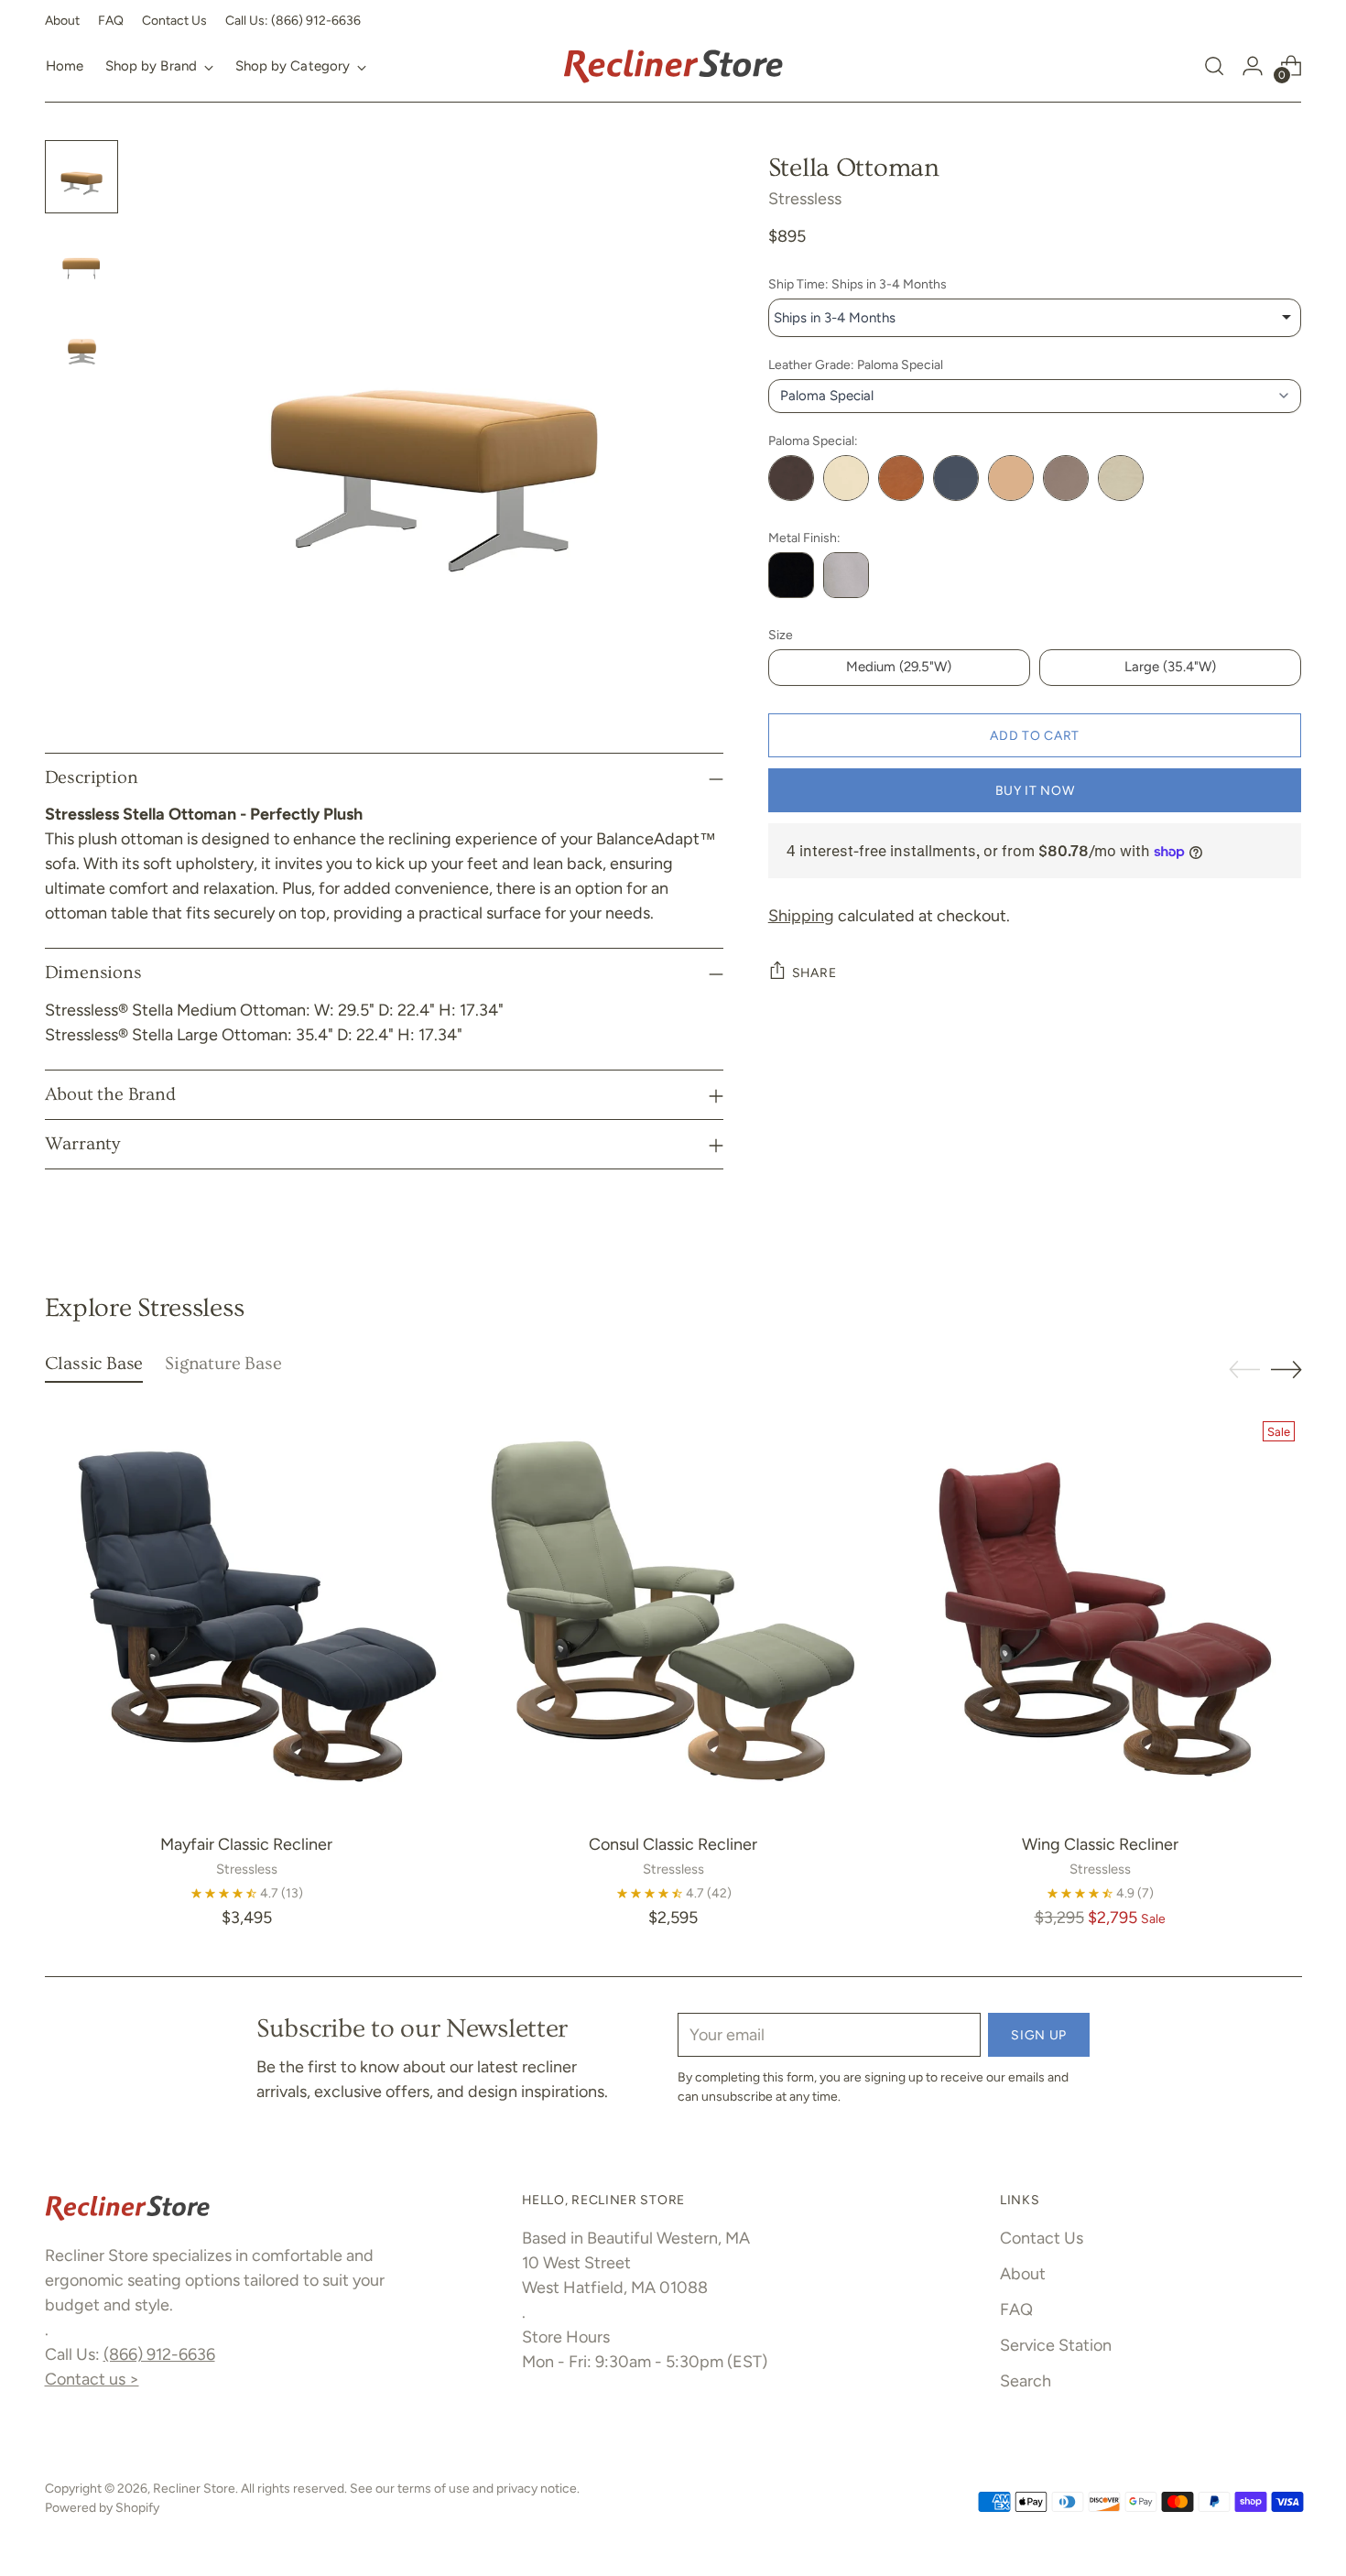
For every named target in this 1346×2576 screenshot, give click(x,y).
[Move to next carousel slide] (1286, 1369)
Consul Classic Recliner (673, 1844)
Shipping (801, 916)
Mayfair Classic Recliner (246, 1844)
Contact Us (1042, 2238)
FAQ (1016, 2310)
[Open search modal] (1214, 66)
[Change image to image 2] (81, 261)
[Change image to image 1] (81, 177)
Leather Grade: (856, 365)
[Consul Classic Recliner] (673, 1616)
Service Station (1056, 2345)
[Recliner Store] (673, 66)
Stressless (805, 199)
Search (1026, 2381)
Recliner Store (194, 2488)
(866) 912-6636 (159, 2354)
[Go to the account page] (1253, 66)
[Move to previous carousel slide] (1244, 1370)
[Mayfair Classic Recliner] (247, 1616)
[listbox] (1035, 318)
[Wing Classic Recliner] (1100, 1616)
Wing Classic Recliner (1100, 1844)
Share (814, 973)
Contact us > (92, 2379)
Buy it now (1035, 790)
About (1023, 2274)
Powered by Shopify (102, 2507)
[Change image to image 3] (81, 345)
